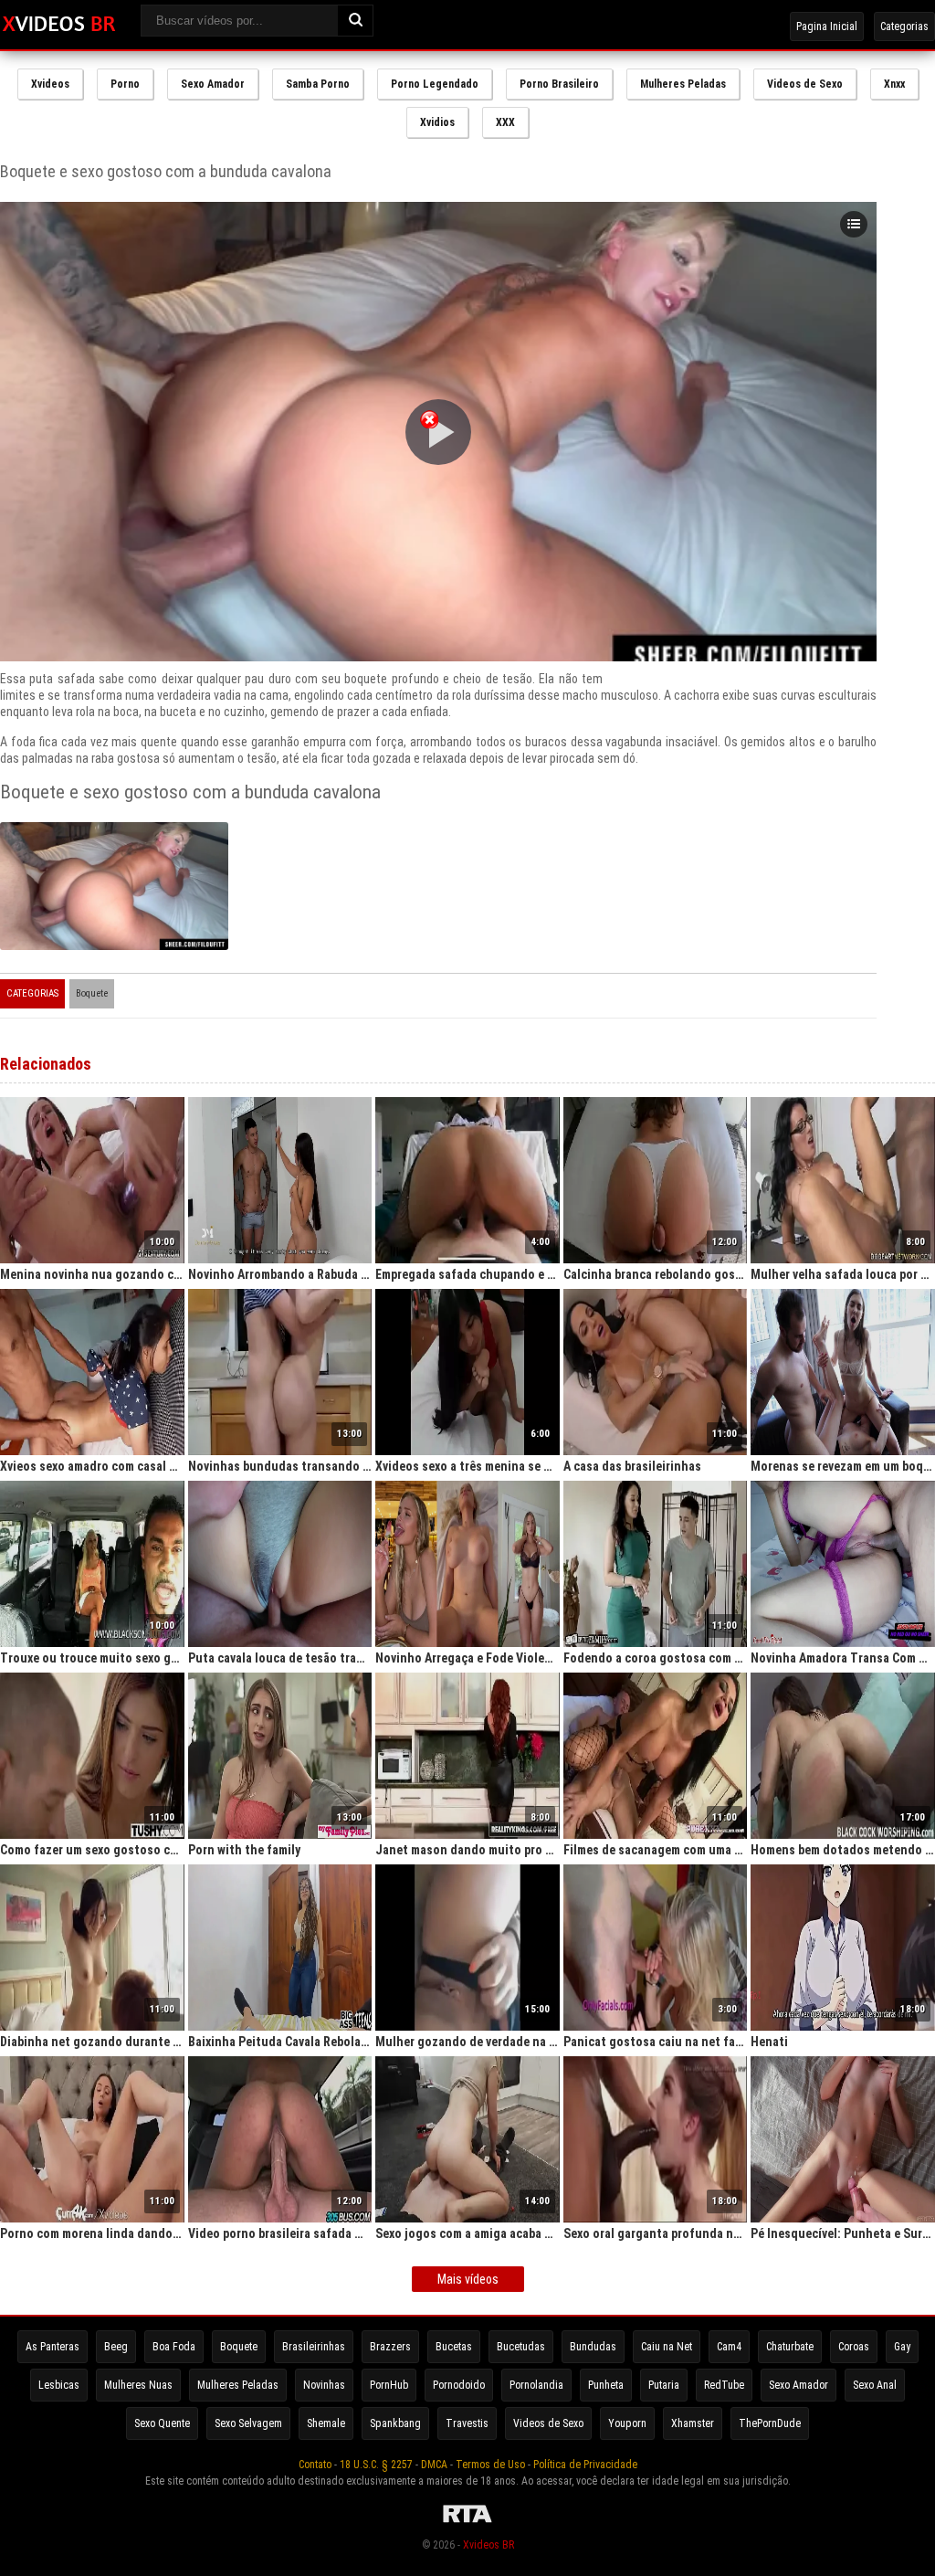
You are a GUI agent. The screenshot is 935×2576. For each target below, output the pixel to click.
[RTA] (467, 2523)
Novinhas (324, 2385)
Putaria (664, 2385)
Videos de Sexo (805, 84)
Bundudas (593, 2347)
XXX (505, 122)
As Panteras (53, 2347)
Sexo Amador (213, 84)
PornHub (389, 2385)
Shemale (326, 2423)
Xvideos (50, 84)
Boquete (92, 993)
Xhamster (693, 2423)
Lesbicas (59, 2385)
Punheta (606, 2385)
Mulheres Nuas (138, 2385)
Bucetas (454, 2347)
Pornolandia (536, 2385)
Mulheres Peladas (683, 84)
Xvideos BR (489, 2545)
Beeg (116, 2347)
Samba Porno (318, 84)
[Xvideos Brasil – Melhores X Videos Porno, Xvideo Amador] (59, 25)
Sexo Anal (875, 2385)
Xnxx (894, 84)
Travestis (467, 2423)
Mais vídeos (468, 2279)
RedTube (724, 2385)
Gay (902, 2347)
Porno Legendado (435, 84)
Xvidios (437, 122)
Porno (125, 84)
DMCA (434, 2465)
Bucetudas (521, 2347)
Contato (315, 2465)
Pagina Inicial (827, 26)
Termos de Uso (490, 2465)
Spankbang (395, 2423)
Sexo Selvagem (248, 2423)
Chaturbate (790, 2347)
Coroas (854, 2347)
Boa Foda (174, 2347)
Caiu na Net (667, 2347)
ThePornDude (770, 2423)
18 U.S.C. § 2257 (376, 2465)
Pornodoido (459, 2385)
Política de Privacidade (585, 2465)
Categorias (904, 26)
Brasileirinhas (314, 2347)
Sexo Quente (162, 2423)
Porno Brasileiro (559, 84)
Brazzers (390, 2347)
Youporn (627, 2423)
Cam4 (729, 2347)
